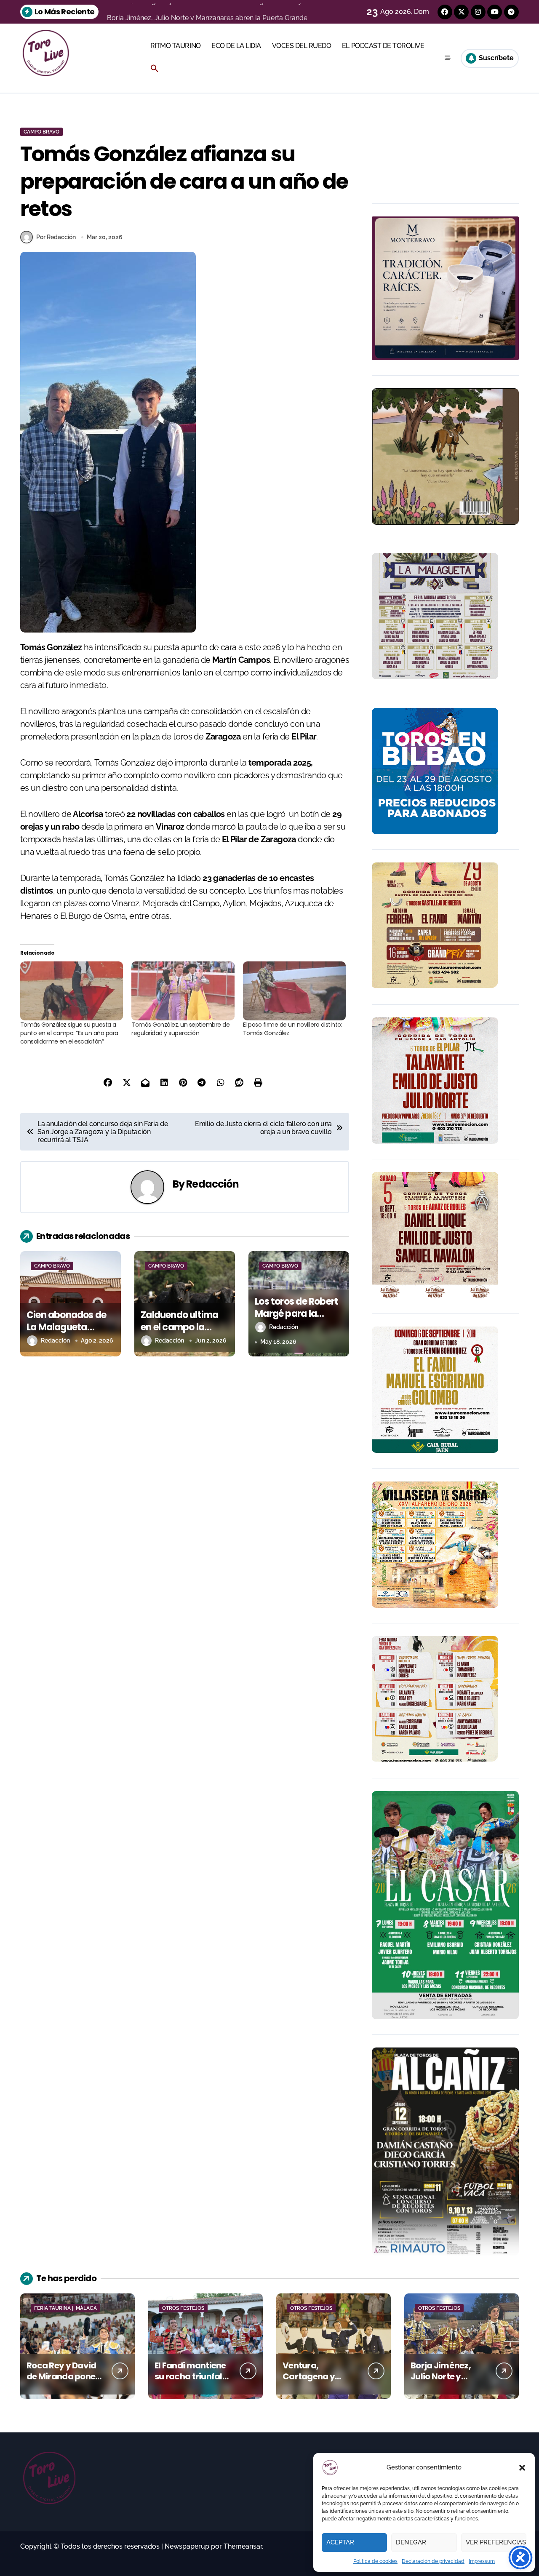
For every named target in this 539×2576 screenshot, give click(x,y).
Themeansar (243, 2546)
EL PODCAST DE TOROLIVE (383, 46)
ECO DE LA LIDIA (236, 46)
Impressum (482, 2561)
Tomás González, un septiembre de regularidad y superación (180, 1029)
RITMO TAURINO (176, 46)
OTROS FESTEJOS (183, 2308)
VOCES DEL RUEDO (302, 46)
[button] (522, 2468)
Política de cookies (375, 2561)
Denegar (411, 2542)
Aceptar (340, 2542)
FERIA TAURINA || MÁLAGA (65, 2308)
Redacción (212, 1184)
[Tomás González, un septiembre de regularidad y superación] (183, 991)
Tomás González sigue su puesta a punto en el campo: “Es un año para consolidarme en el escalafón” (69, 1033)
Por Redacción (56, 237)
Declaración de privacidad (433, 2561)
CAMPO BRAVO (41, 132)
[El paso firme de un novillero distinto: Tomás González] (294, 991)
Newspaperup (187, 2546)
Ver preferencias (496, 2542)
